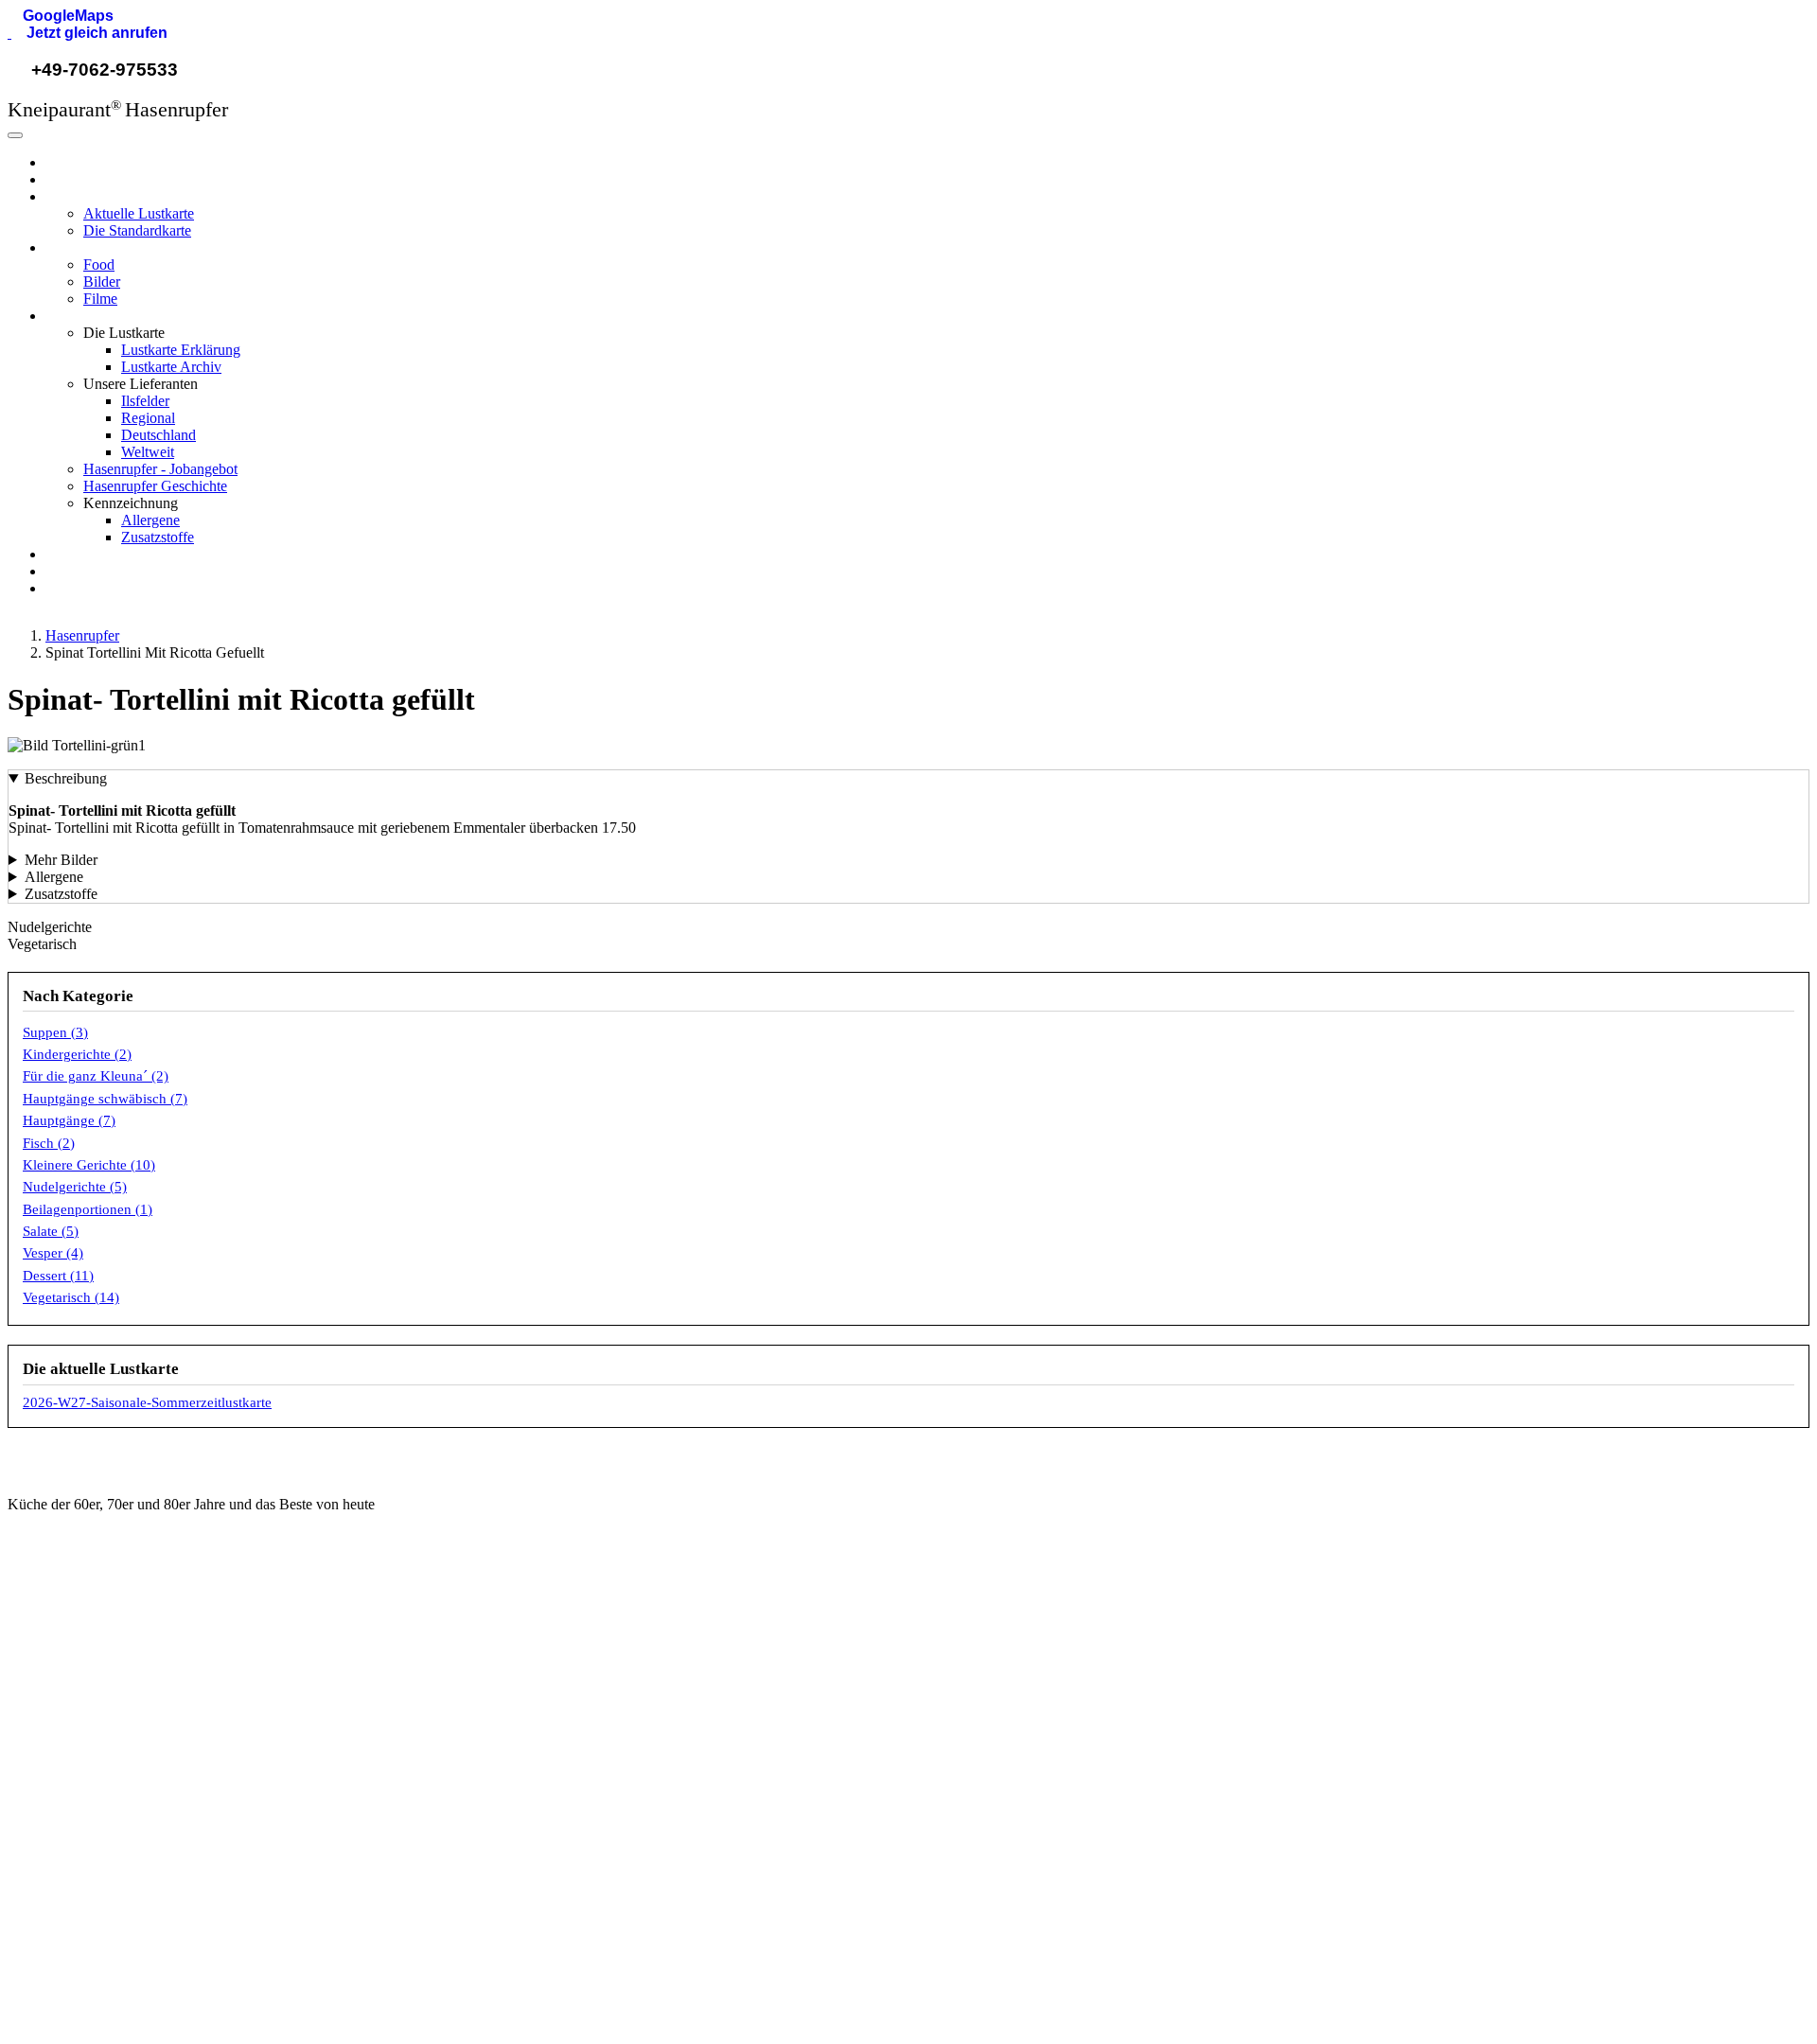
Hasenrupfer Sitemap (1467, 1808)
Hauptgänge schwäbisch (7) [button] (105, 1099)
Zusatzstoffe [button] (61, 894)
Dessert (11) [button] (58, 1276)
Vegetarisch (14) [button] (71, 1297)
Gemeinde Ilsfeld (998, 1646)
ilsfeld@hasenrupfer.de (105, 1646)
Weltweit (148, 452)
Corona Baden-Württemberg (1032, 1741)
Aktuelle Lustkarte (139, 213)
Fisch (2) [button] (49, 1143)
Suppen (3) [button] (55, 1032)
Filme (100, 299)
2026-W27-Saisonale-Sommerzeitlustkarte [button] (147, 1402)
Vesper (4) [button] (53, 1253)
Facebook (65, 1840)
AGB (1417, 1646)
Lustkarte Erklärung (181, 350)
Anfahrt (514, 1741)
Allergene (150, 520)
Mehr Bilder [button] (61, 860)
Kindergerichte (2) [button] (77, 1054)
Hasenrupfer (82, 162)
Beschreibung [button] (66, 778)
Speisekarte (528, 1646)
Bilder (102, 282)
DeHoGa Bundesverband (1023, 1678)
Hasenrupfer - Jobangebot (160, 469)
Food (99, 264)
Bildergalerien (533, 1806)
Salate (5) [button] (51, 1231)
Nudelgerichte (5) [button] (75, 1187)
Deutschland (159, 435)
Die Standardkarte (137, 230)
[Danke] (196, 1971)
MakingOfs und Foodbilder (571, 1773)
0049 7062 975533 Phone (114, 1709)
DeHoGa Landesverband (1023, 1709)
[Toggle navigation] (15, 135)
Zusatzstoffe (158, 537)
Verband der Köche (1006, 1773)
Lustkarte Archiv (171, 367)
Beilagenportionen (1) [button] (88, 1209)
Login (1420, 1776)
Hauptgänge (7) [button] (69, 1120)
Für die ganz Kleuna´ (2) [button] (96, 1076)
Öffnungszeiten (537, 1709)
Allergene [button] (54, 877)
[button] (61, 16)
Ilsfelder (145, 401)
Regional (148, 418)
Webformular (74, 1678)
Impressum (1436, 1678)
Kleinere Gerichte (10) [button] (89, 1165)
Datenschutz (1441, 1709)
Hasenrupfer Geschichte (155, 486)
